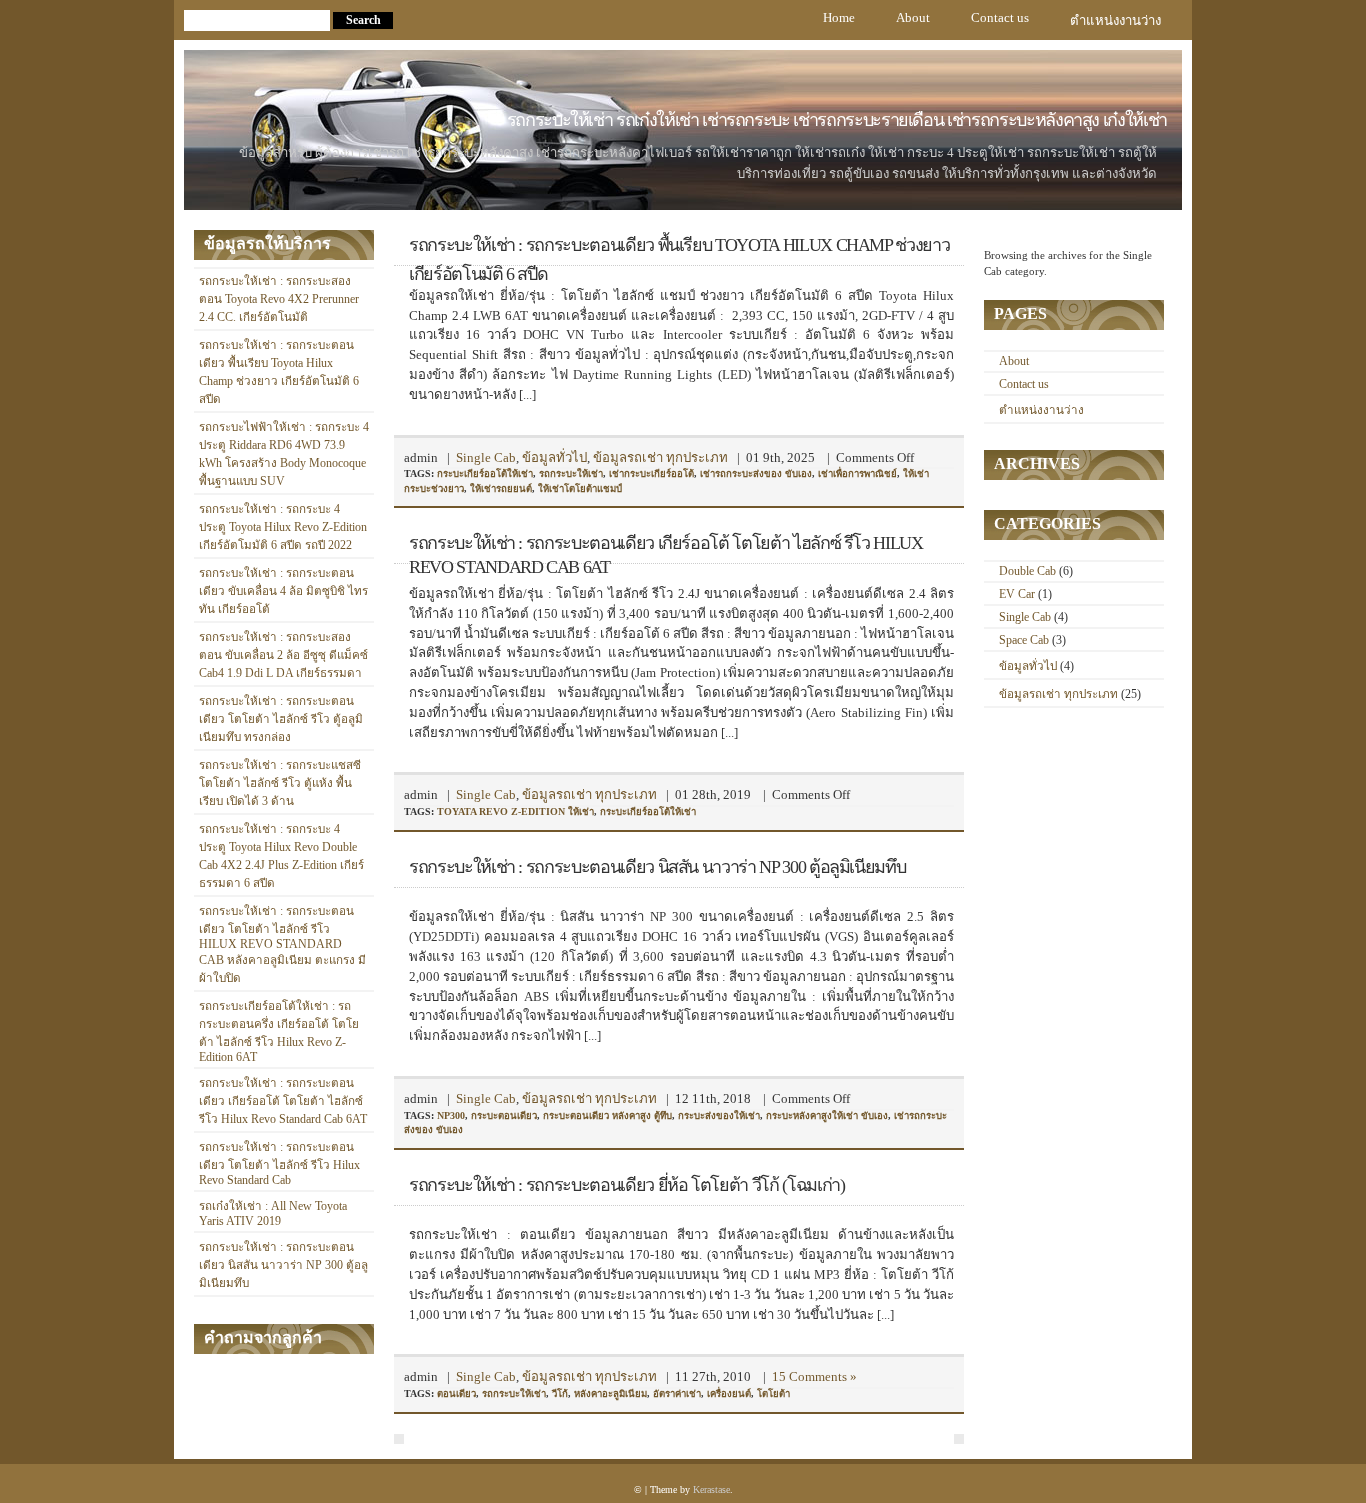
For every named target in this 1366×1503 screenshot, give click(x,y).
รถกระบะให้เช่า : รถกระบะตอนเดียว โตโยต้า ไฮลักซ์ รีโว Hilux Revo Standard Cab (279, 1164)
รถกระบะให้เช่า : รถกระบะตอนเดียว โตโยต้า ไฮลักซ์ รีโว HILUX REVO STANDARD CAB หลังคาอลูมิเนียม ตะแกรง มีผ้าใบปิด (282, 945)
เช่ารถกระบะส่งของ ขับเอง (756, 473)
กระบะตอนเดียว (504, 1115)
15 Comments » (814, 1376)
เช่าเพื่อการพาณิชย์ (857, 473)
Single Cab (486, 457)
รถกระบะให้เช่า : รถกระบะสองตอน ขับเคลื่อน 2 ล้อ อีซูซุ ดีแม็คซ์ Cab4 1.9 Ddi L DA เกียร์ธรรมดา (283, 655)
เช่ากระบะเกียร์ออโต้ (651, 473)
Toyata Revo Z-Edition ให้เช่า (515, 811)
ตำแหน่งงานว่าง (1115, 20)
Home (839, 17)
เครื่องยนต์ (729, 1393)
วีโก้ (560, 1393)
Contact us (1000, 17)
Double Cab (1027, 571)
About (913, 17)
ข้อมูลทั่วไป (554, 457)
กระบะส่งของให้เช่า (719, 1115)
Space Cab (1024, 640)
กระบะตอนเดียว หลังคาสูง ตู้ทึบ (607, 1115)
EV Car (1017, 594)
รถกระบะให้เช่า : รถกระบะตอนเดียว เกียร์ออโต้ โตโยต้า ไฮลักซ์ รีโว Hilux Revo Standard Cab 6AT (283, 1101)
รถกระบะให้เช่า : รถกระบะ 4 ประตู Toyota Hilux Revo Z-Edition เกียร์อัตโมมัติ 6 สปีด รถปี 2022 (283, 527)
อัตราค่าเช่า (677, 1393)
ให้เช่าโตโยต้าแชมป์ (580, 488)
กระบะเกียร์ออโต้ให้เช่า (485, 473)
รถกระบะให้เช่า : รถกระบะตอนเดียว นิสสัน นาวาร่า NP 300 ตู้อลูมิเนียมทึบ (283, 1265)
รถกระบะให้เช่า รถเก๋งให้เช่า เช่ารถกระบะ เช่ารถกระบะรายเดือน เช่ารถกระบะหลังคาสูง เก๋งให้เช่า (837, 120)
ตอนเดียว (456, 1393)
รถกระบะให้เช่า (571, 473)
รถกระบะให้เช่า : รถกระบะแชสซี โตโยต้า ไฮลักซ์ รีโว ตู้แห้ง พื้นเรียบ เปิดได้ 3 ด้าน (280, 783)
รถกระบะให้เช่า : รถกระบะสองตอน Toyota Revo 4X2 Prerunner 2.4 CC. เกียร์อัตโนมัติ (279, 299)
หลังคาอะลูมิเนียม (610, 1393)
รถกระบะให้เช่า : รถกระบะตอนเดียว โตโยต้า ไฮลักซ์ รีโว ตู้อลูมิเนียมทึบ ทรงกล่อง (281, 719)
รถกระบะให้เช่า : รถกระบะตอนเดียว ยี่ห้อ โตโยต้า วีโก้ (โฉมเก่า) (626, 1185)
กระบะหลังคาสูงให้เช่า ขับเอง (827, 1115)
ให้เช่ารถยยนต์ (501, 488)
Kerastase (711, 1489)
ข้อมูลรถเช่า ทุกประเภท (660, 457)
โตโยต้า (773, 1393)
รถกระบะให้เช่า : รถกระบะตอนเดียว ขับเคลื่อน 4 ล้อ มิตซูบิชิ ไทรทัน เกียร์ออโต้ (283, 591)
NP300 (451, 1115)
